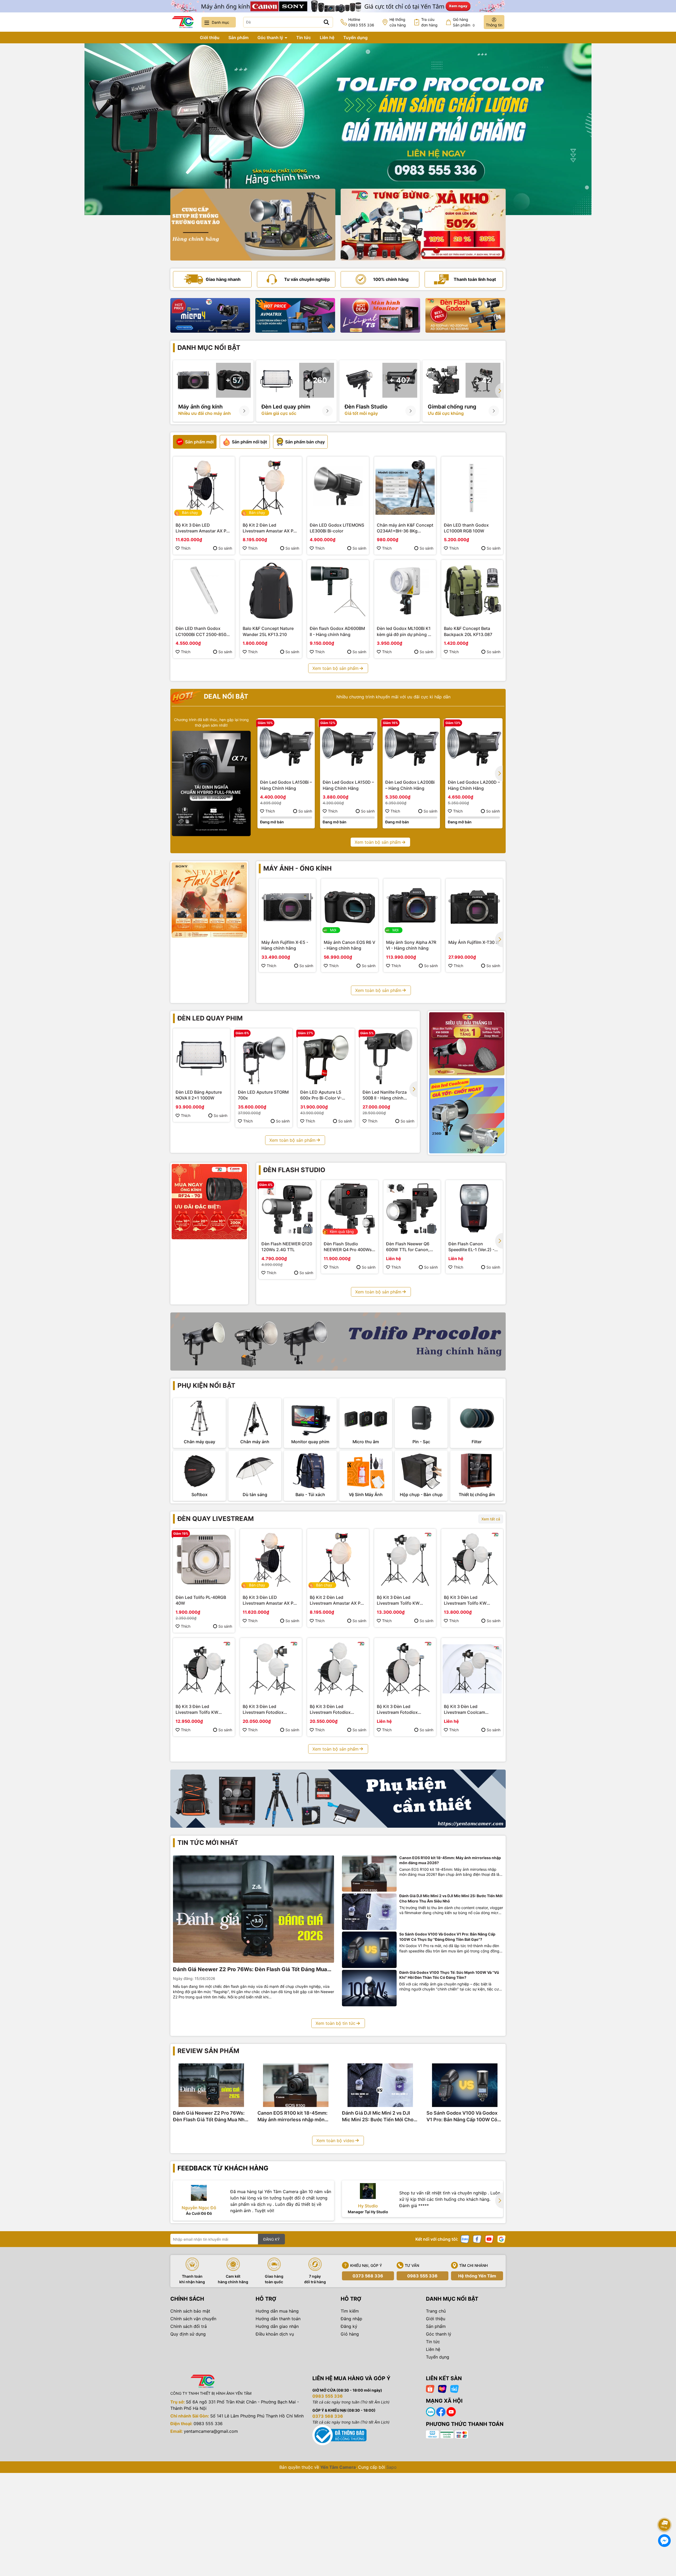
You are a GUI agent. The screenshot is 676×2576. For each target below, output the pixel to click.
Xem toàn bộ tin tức (335, 2023)
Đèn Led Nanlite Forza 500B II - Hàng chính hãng (385, 1095)
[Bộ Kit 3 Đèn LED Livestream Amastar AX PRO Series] (204, 488)
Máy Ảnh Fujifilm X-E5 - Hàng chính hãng (285, 945)
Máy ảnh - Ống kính (297, 868)
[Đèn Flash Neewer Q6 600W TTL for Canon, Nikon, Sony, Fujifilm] (412, 1209)
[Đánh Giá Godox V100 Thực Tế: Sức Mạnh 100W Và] (369, 1988)
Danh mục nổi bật (209, 348)
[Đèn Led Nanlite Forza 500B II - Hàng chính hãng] (388, 1057)
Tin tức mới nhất (208, 1843)
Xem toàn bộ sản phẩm (335, 668)
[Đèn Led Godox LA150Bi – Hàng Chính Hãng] (286, 747)
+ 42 (483, 380)
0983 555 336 (422, 2276)
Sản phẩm (238, 38)
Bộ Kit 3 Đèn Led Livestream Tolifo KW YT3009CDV (197, 1710)
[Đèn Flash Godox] (465, 315)
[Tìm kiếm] (326, 22)
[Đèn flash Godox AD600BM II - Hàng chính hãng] (338, 591)
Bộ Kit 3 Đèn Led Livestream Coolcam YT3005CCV (464, 1710)
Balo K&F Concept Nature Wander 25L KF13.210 (268, 631)
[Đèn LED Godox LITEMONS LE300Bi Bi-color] (338, 488)
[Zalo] (465, 2239)
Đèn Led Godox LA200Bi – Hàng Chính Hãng (410, 785)
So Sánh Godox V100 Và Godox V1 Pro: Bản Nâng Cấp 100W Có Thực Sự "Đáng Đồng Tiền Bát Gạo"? (447, 1937)
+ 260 (317, 380)
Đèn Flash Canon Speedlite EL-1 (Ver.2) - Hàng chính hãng (471, 1247)
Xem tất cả (491, 1519)
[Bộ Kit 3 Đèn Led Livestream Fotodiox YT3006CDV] (405, 1669)
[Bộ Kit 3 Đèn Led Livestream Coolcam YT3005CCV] (472, 1669)
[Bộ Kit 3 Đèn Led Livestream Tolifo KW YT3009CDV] (204, 1669)
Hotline (361, 22)
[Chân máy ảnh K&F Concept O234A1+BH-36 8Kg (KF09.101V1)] (405, 488)
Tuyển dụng (355, 38)
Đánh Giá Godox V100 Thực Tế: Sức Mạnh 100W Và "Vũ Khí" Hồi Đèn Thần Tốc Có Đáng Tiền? (449, 1975)
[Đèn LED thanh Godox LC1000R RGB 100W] (472, 488)
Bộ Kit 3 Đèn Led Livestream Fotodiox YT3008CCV (263, 1710)
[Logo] (183, 22)
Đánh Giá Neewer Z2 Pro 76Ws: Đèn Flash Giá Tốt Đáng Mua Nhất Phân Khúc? (250, 1970)
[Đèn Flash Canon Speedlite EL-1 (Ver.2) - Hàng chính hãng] (474, 1209)
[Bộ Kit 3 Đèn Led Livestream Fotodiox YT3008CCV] (271, 1669)
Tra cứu (429, 22)
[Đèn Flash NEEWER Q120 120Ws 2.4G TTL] (287, 1209)
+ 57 (233, 380)
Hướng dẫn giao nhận (277, 2326)
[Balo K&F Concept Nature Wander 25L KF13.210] (271, 591)
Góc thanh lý (271, 38)
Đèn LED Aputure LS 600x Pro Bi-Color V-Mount (321, 1095)
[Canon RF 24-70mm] (209, 1202)
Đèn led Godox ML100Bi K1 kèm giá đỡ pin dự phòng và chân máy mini (405, 632)
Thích (186, 548)
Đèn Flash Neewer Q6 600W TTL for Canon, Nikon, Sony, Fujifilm (408, 1247)
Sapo (391, 2467)
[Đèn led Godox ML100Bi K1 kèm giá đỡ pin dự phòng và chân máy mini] (405, 591)
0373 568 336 (368, 2276)
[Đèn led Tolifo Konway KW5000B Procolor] (467, 1044)
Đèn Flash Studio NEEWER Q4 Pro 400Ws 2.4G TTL (348, 1247)
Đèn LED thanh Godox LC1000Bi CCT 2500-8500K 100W (204, 632)
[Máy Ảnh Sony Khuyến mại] (209, 900)
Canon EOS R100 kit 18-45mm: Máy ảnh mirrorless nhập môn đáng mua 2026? (450, 1860)
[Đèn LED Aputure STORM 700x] (264, 1057)
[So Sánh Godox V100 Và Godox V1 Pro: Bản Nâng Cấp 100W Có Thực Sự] (369, 1950)
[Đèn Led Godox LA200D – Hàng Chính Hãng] (474, 747)
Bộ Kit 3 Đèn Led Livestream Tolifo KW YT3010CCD (465, 1600)
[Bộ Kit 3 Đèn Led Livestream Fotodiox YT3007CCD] (338, 1669)
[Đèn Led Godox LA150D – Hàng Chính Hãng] (349, 747)
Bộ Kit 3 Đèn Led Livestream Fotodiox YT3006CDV (397, 1710)
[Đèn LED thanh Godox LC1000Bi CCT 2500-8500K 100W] (204, 591)
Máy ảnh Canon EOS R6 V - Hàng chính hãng (349, 945)
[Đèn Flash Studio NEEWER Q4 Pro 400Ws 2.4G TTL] (350, 1209)
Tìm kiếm (350, 2311)
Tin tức (304, 38)
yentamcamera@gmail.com (211, 2431)
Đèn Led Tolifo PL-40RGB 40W (201, 1600)
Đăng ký (349, 2326)
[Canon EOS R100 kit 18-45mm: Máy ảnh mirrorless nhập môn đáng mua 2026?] (369, 1874)
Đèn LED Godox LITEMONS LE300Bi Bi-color (337, 528)
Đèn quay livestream (216, 1519)
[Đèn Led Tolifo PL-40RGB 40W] (204, 1560)
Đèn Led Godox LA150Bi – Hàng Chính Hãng (286, 785)
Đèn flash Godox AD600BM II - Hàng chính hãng (337, 631)
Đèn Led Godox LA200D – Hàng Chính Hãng (474, 785)
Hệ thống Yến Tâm (477, 2276)
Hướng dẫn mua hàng (277, 2311)
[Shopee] (430, 2389)
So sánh (225, 548)
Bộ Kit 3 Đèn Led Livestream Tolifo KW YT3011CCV (398, 1600)
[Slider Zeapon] (210, 315)
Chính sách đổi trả (189, 2326)
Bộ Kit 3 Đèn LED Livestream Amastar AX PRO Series (204, 528)
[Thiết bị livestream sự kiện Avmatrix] (295, 315)
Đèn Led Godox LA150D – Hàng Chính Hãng (348, 785)
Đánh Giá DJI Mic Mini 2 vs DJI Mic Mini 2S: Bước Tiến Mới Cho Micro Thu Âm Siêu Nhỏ (451, 1898)
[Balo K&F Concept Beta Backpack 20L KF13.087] (472, 591)
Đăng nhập (351, 2319)
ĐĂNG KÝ (271, 2239)
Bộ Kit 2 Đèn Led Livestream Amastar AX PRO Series (271, 528)
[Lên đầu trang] (665, 2510)
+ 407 (400, 380)
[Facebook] (477, 2239)
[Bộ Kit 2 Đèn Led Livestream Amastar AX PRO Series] (271, 488)
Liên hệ (327, 38)
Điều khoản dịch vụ (275, 2334)
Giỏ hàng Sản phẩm (464, 22)
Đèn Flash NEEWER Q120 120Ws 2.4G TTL (287, 1247)
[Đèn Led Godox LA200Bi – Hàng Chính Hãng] (411, 747)
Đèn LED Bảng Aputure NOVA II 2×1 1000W (199, 1095)
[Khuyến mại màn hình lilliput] (380, 315)
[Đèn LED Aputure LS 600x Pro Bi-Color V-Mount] (326, 1057)
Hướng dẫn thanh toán (278, 2319)
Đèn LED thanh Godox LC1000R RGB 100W (466, 528)
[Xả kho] (423, 225)
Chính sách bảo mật (190, 2311)
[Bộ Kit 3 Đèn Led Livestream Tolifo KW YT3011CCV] (405, 1560)
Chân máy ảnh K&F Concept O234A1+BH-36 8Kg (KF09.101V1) (405, 528)
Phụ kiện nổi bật (206, 1386)
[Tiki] (454, 2389)
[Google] (501, 2239)
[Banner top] (338, 6)
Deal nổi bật (225, 696)
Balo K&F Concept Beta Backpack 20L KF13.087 (468, 631)
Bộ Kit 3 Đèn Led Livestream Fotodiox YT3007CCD (330, 1710)
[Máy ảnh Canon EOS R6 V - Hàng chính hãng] (350, 907)
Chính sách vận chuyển (193, 2319)
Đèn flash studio (294, 1170)
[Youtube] (489, 2239)
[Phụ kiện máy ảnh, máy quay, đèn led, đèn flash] (338, 1799)
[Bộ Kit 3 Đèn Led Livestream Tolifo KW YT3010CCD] (472, 1560)
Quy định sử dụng (188, 2334)
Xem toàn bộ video (335, 2141)
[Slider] (338, 129)
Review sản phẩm (208, 2051)
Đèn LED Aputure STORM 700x (263, 1095)
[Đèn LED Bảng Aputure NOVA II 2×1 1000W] (201, 1057)
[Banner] (253, 225)
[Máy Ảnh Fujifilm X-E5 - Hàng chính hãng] (287, 907)
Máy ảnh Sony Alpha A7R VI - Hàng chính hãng (411, 945)
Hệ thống (398, 22)
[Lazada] (442, 2389)
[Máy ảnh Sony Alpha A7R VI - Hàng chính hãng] (412, 907)
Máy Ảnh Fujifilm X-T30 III (474, 942)
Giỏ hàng (350, 2334)
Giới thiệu (210, 38)
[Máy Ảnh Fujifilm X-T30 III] (474, 907)
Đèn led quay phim (210, 1018)
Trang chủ (181, 38)
